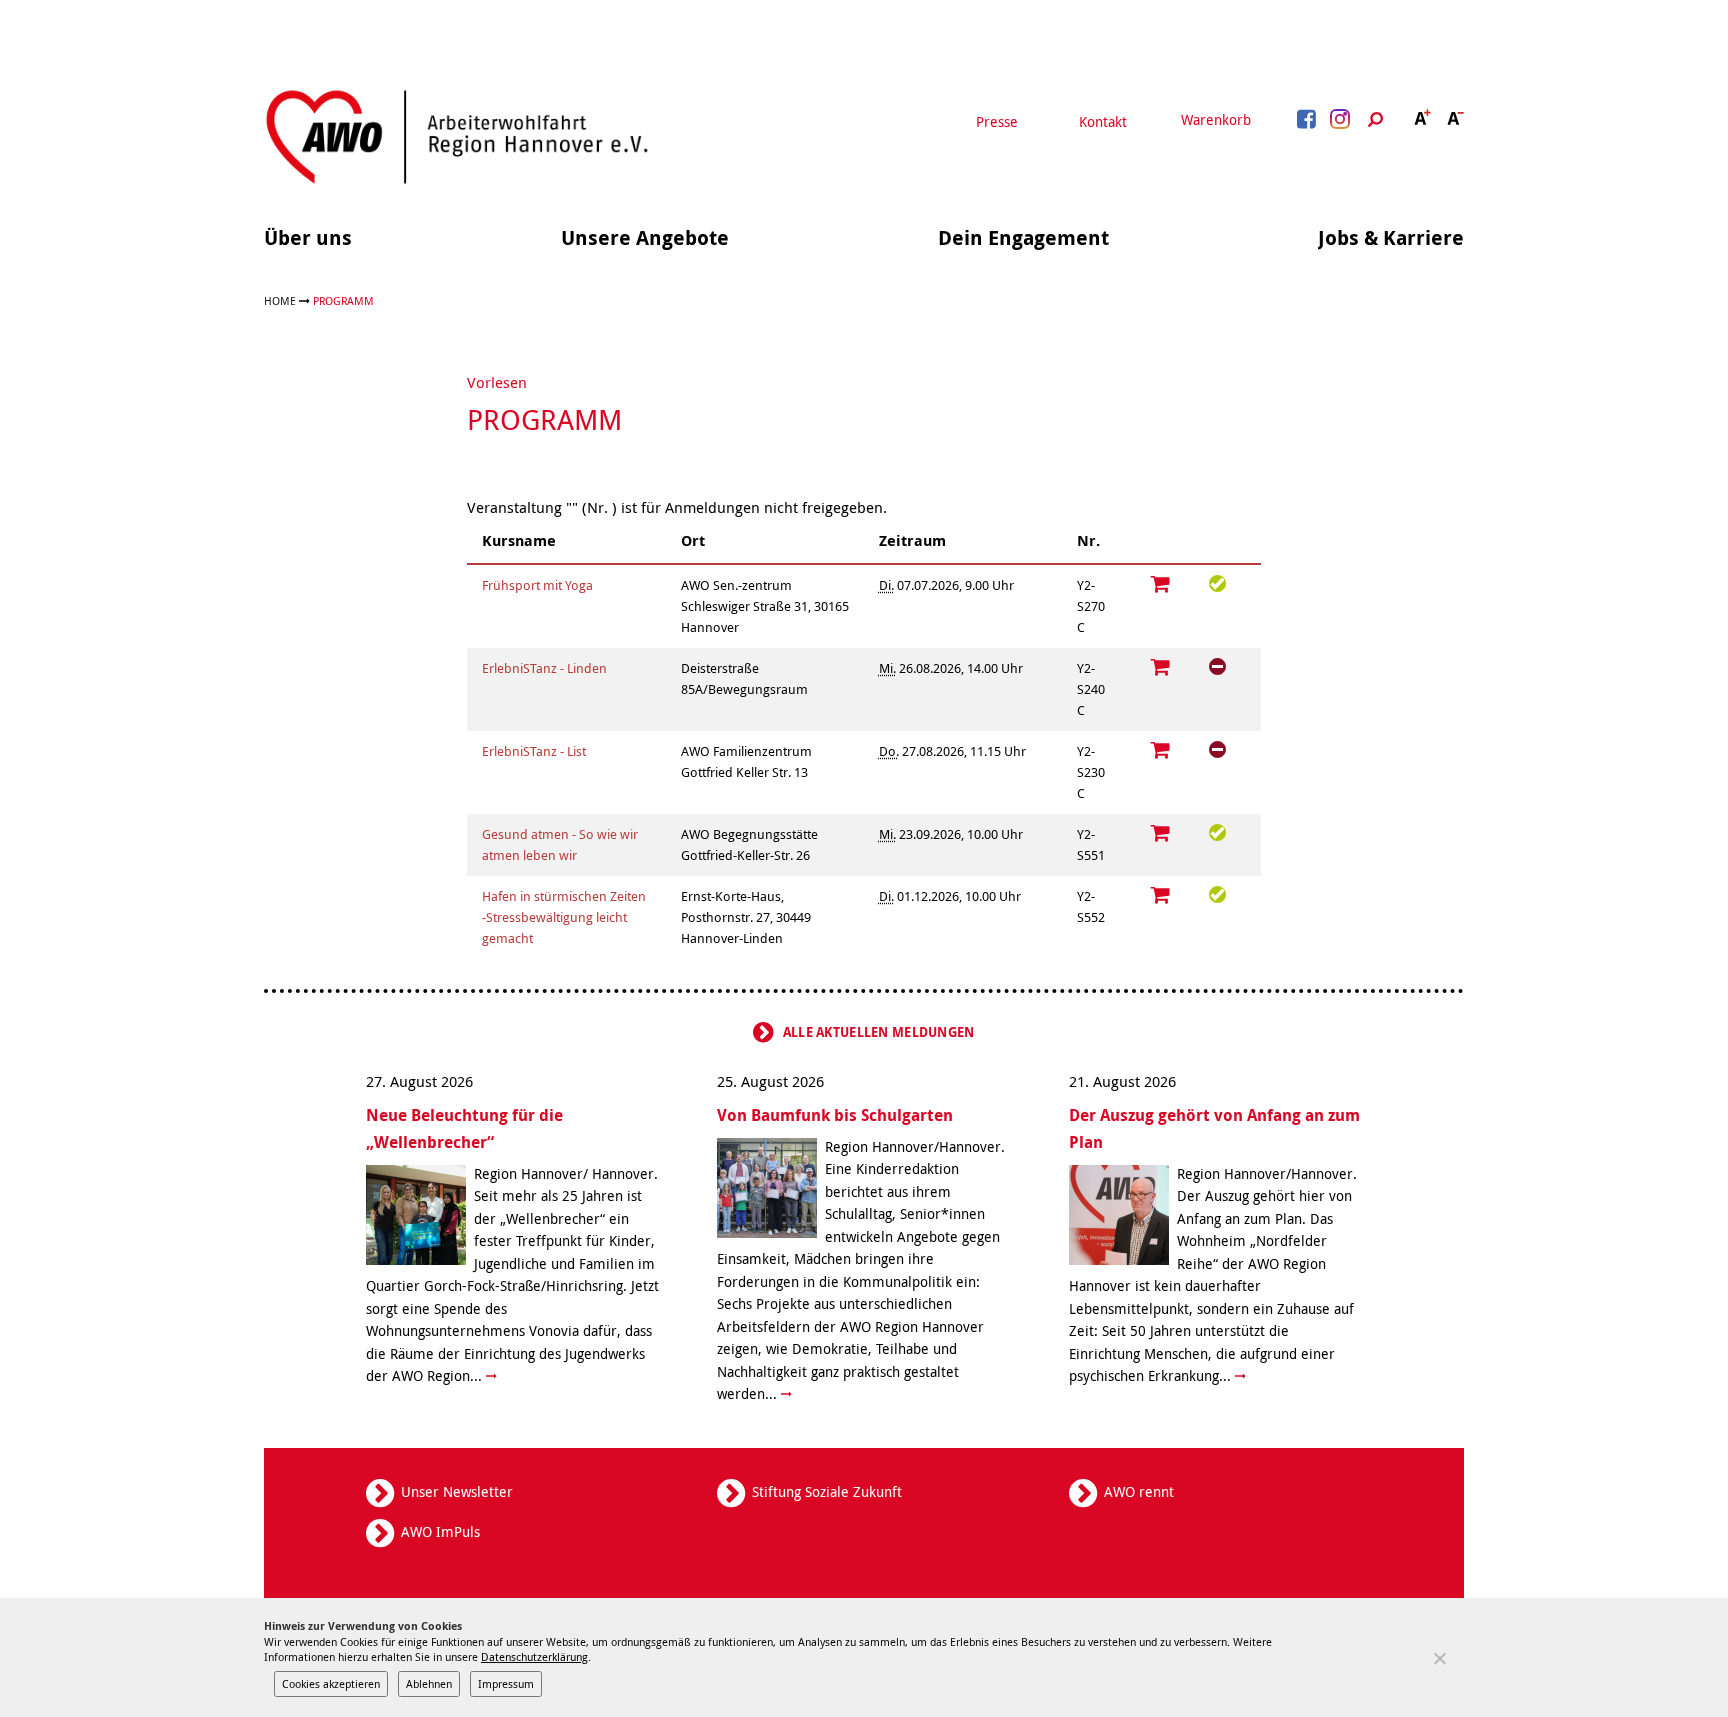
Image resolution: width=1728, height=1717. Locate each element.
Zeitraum (912, 540)
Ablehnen (429, 1683)
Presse (997, 121)
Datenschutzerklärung (534, 1656)
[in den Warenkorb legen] (1161, 583)
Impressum (506, 1683)
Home (280, 300)
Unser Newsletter (457, 1491)
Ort (693, 540)
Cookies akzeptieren (331, 1683)
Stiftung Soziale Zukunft (827, 1491)
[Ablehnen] (1439, 1658)
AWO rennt (1139, 1491)
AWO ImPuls (440, 1531)
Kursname (519, 540)
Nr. (1088, 540)
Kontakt (1103, 121)
